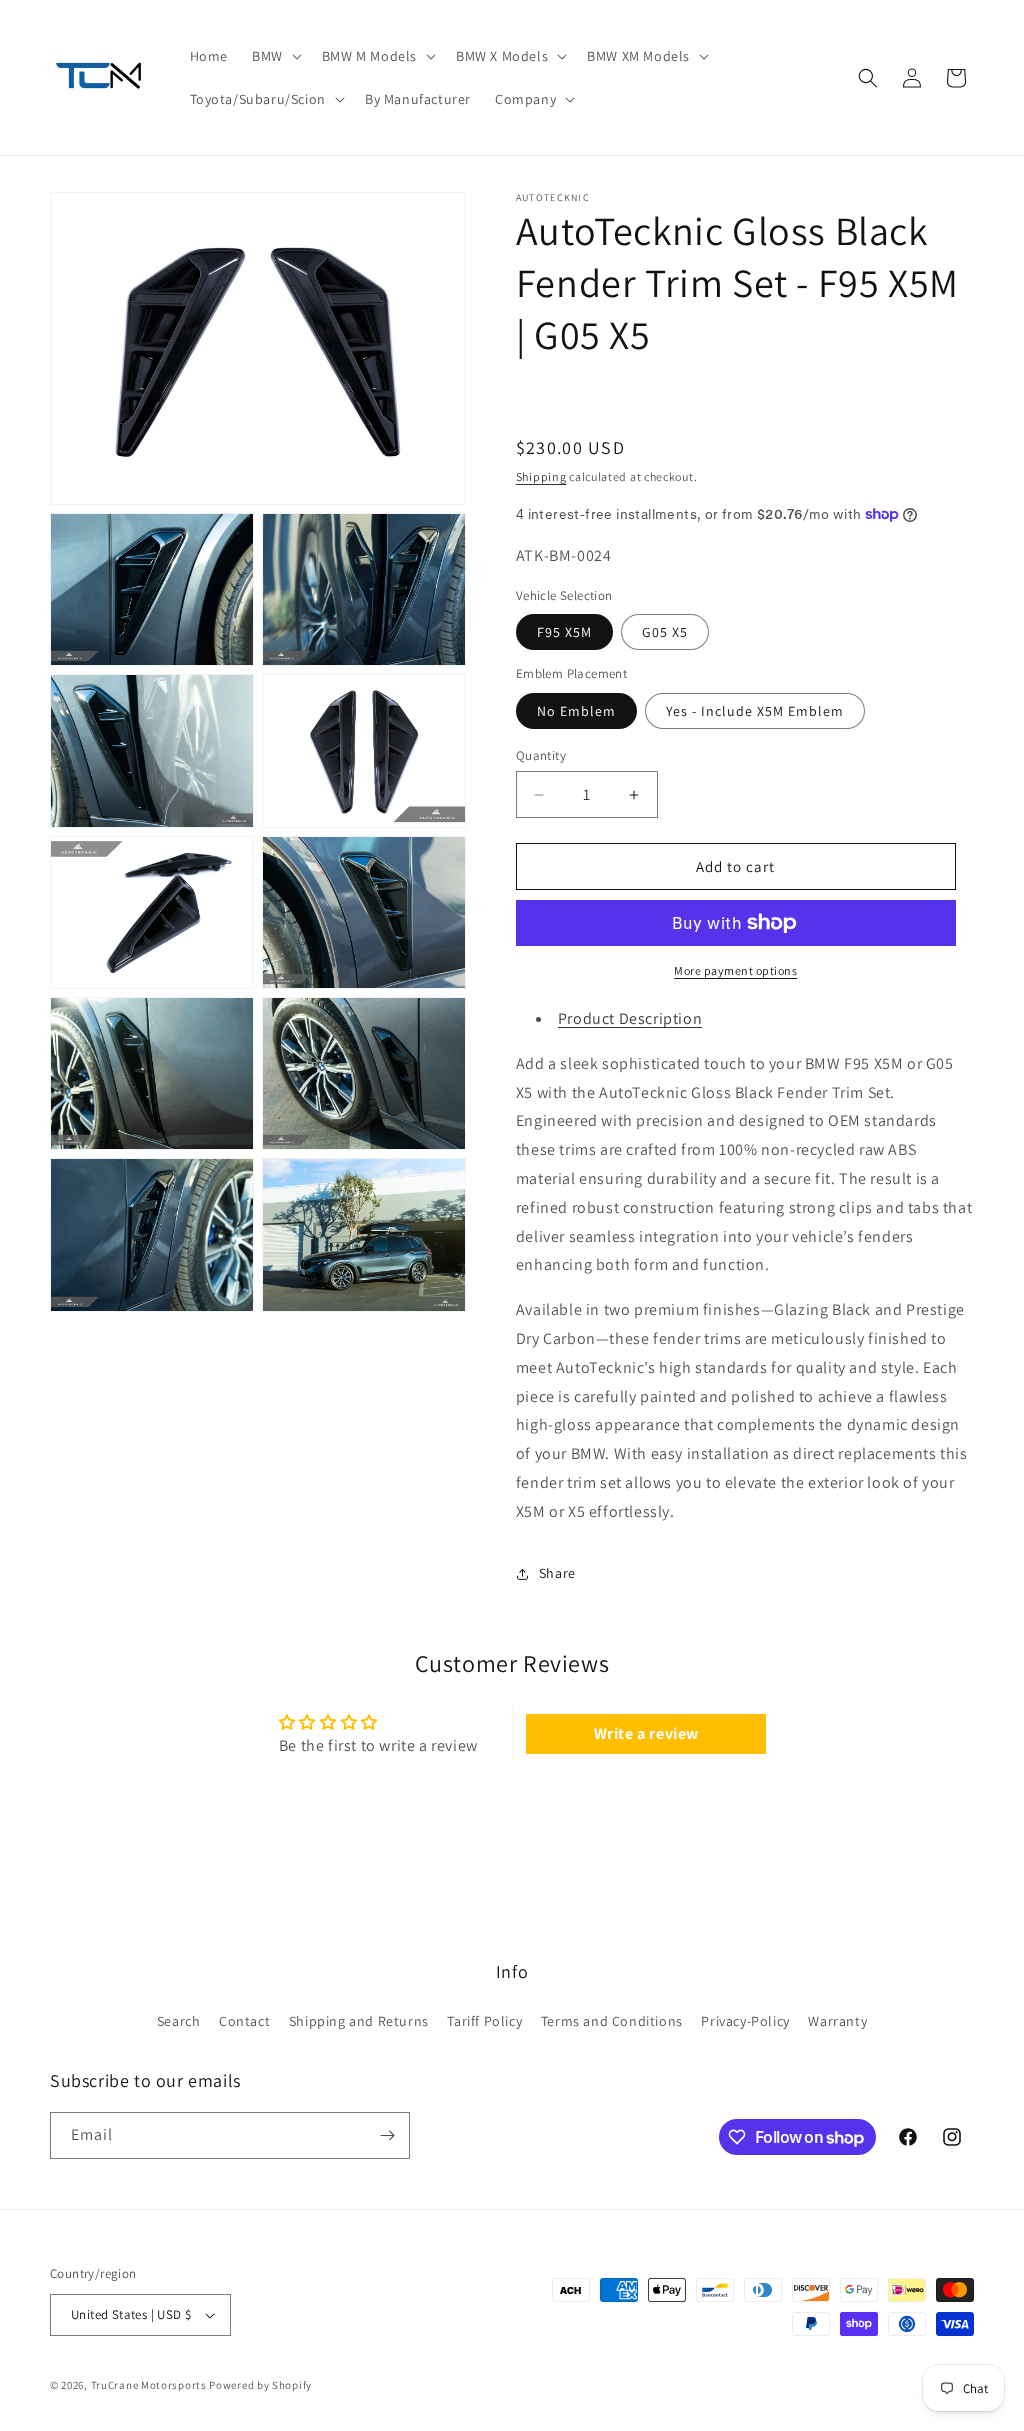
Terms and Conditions (612, 2021)
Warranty (837, 2021)
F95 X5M (564, 632)
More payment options (735, 970)
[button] (275, 56)
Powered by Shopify (260, 2385)
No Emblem (576, 711)
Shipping (541, 476)
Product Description (630, 1018)
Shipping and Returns (359, 2021)
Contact (244, 2021)
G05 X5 (665, 632)
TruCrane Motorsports (149, 2385)
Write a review (646, 1733)
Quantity (541, 755)
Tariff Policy (484, 2021)
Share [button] (557, 1573)
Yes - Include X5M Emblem (755, 711)
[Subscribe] (387, 2135)
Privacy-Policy (745, 2021)
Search (179, 2021)
